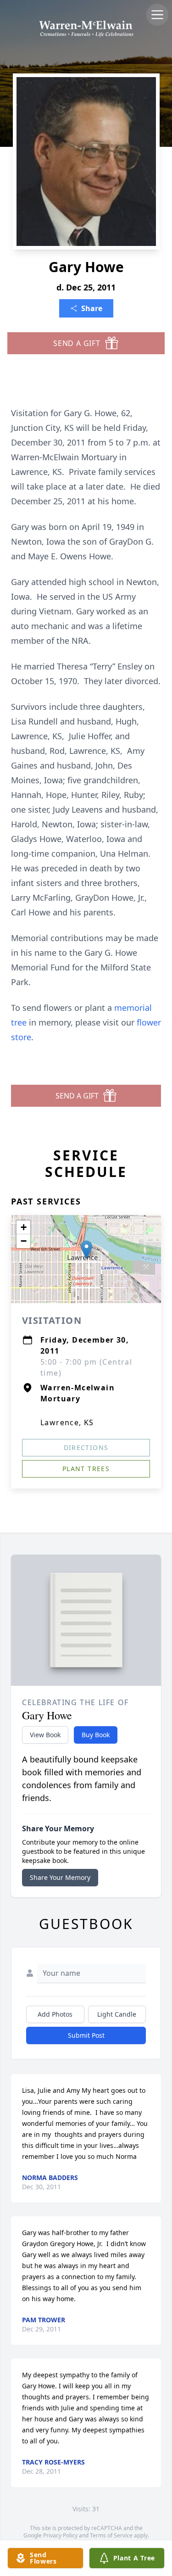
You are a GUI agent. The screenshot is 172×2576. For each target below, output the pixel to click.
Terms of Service (111, 2535)
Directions (86, 1447)
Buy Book (96, 1735)
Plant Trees (86, 1469)
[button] (86, 1250)
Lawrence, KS (67, 1422)
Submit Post (86, 2035)
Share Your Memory (60, 1877)
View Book (45, 1735)
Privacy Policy (60, 2535)
